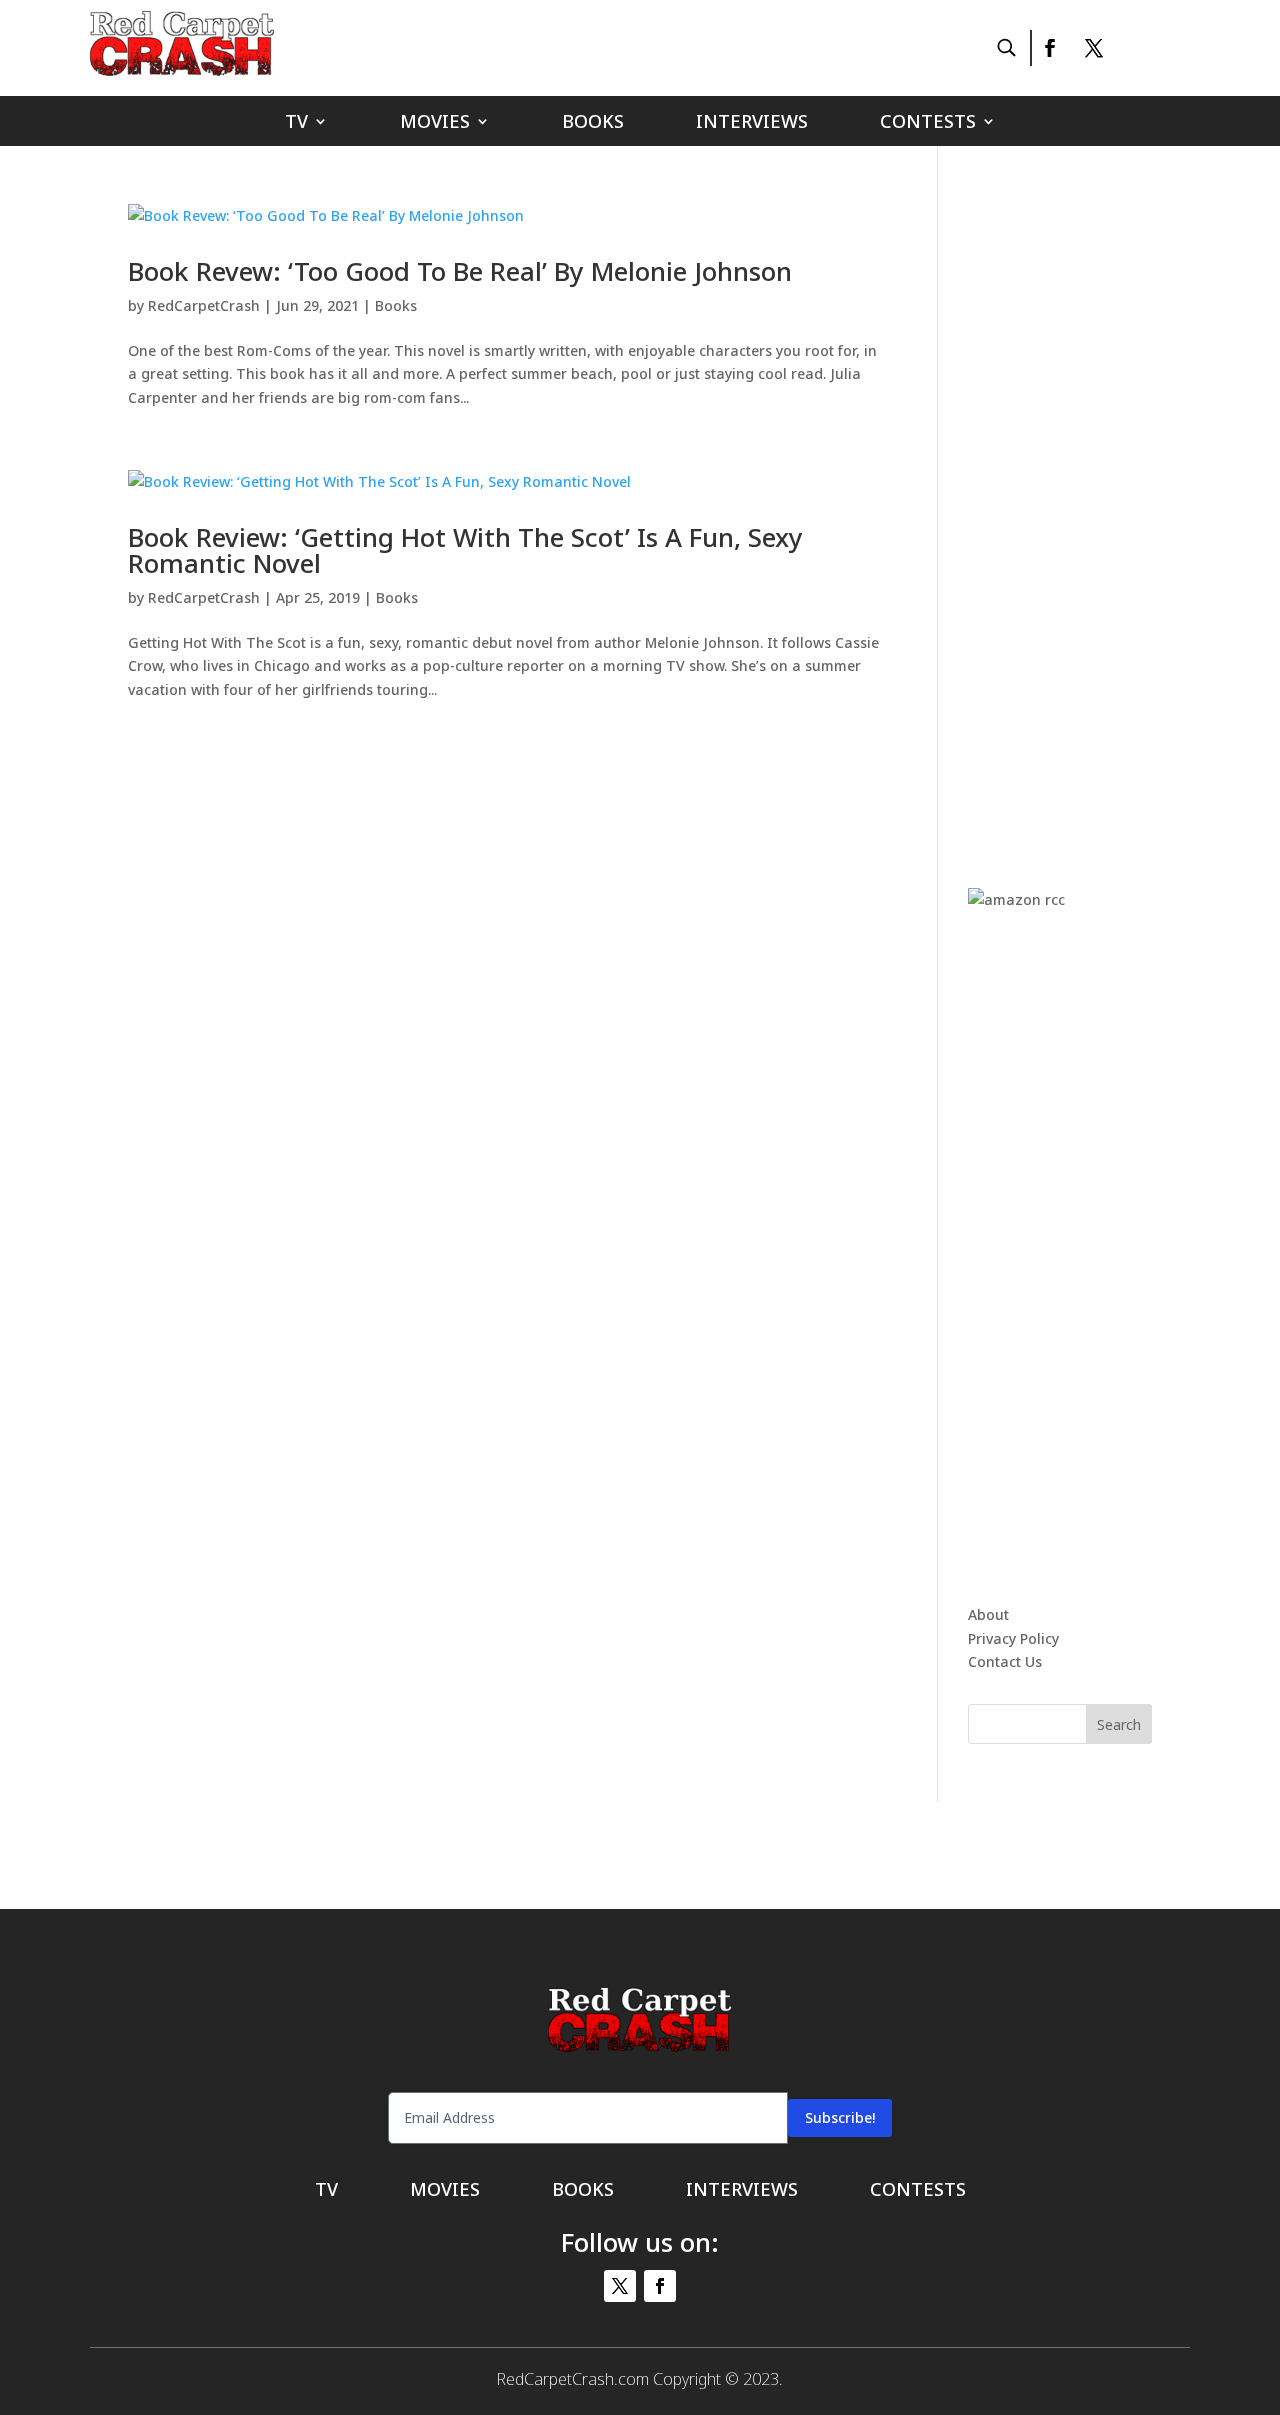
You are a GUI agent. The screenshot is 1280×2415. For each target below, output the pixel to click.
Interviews (752, 123)
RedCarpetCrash (204, 305)
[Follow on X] (1094, 48)
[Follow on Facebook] (1049, 48)
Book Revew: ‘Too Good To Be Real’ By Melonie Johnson (460, 271)
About (988, 1614)
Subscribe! (840, 2117)
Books (593, 123)
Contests (928, 123)
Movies (435, 123)
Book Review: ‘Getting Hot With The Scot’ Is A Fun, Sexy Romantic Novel (465, 550)
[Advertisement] (1118, 504)
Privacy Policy (1013, 1638)
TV (296, 123)
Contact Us (1005, 1661)
